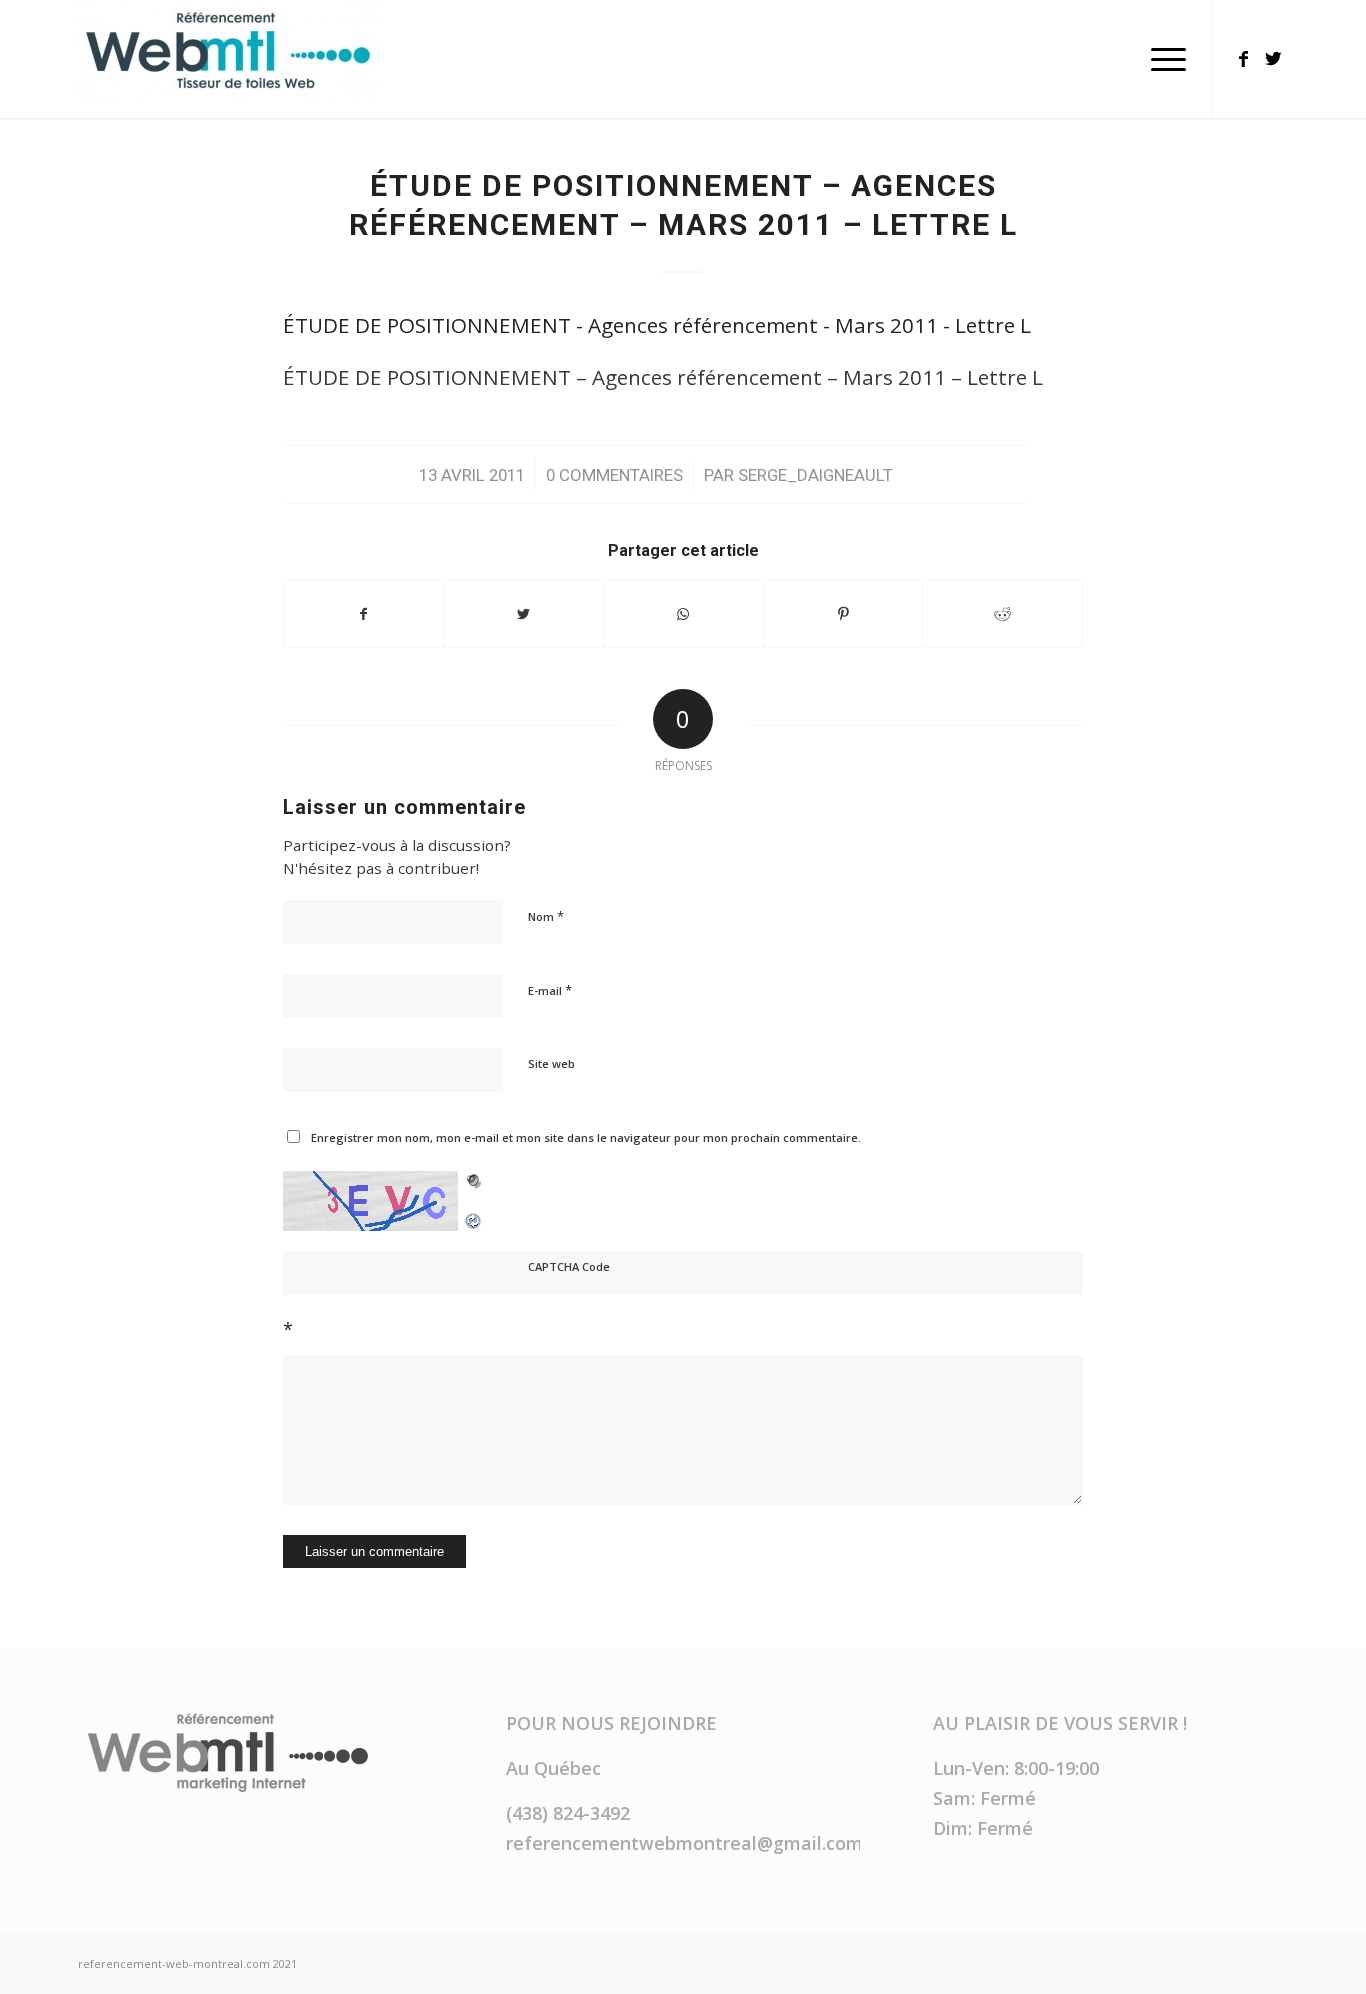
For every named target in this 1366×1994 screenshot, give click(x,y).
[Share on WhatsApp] (683, 614)
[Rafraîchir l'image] (474, 1215)
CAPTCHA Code (569, 1266)
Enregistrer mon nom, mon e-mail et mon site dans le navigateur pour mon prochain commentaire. (586, 1137)
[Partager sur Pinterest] (843, 614)
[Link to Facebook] (1243, 58)
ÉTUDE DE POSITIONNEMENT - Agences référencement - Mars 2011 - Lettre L (657, 325)
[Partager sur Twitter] (524, 614)
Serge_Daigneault (815, 475)
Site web (551, 1063)
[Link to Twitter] (1273, 58)
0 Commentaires (614, 475)
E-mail (550, 990)
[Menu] (1162, 59)
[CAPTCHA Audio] (474, 1185)
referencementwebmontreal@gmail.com (684, 1843)
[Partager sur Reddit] (1002, 614)
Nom (546, 916)
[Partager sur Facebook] (364, 614)
